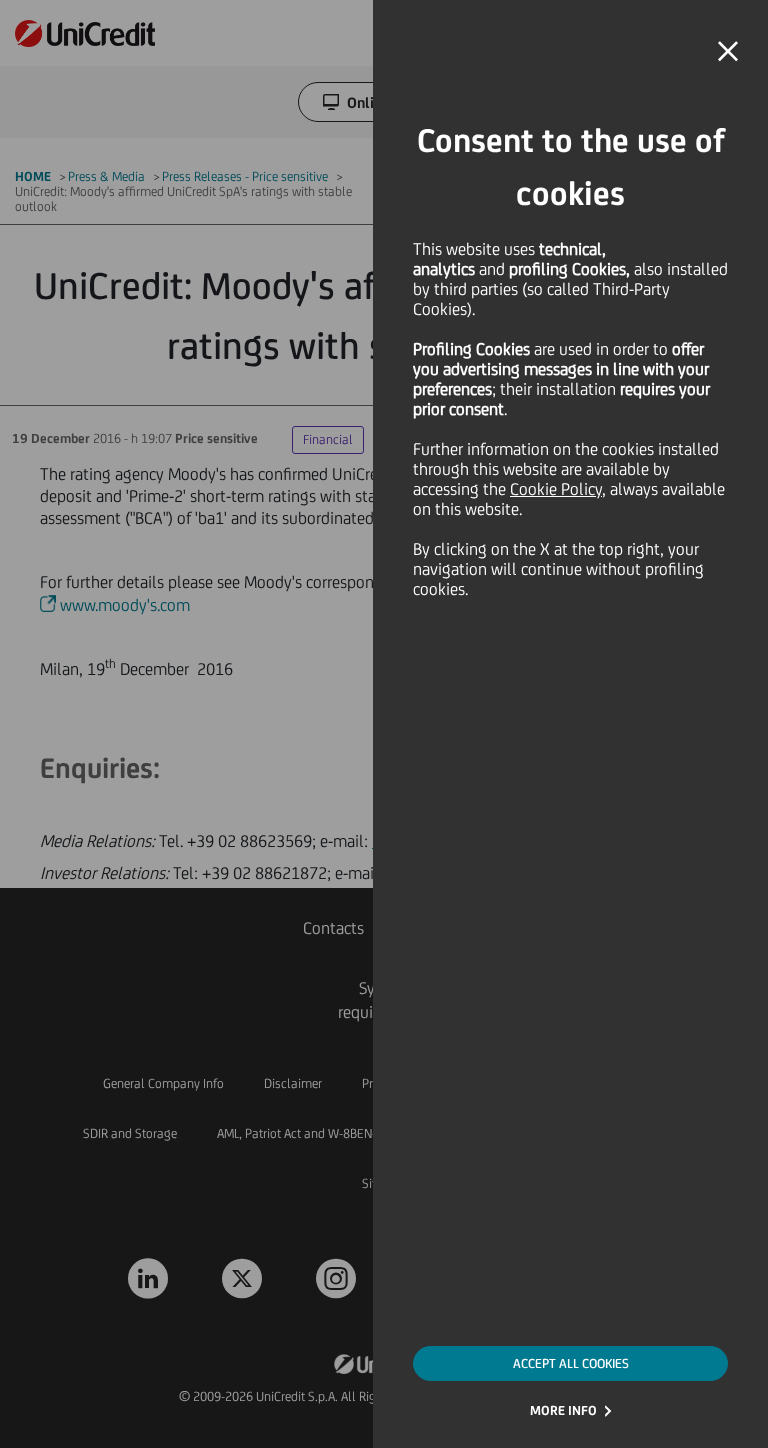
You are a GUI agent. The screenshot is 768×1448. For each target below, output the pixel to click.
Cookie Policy (556, 489)
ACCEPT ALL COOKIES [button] (571, 1363)
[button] (728, 52)
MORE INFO (563, 1410)
